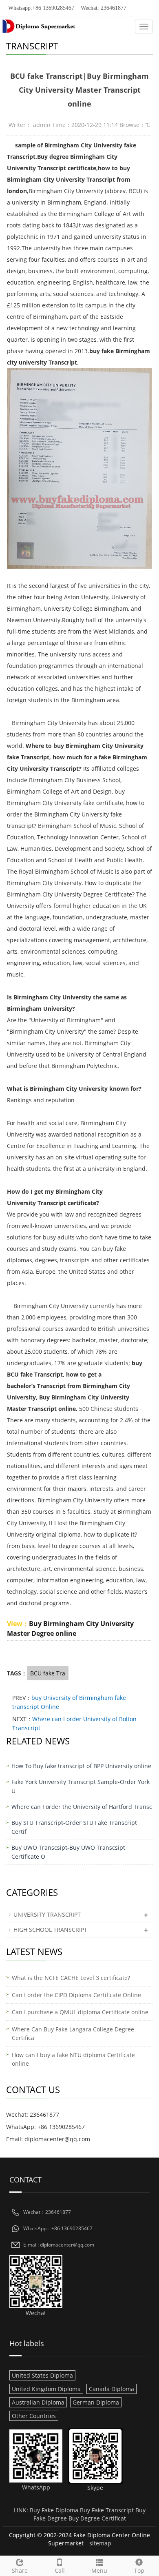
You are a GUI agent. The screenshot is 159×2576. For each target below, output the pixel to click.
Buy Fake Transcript (107, 2510)
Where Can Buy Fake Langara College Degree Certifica (73, 2033)
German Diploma (96, 2402)
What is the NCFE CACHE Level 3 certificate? (71, 1978)
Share (20, 2570)
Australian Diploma (38, 2402)
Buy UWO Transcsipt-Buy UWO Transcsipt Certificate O (68, 1852)
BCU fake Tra (48, 1673)
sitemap (100, 2543)
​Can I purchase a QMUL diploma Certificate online (80, 2012)
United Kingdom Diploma (46, 2389)
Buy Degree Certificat (97, 2518)
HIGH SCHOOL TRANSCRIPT (50, 1930)
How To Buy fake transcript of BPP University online (81, 1766)
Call (60, 2570)
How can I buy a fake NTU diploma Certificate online (73, 2059)
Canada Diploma (112, 2389)
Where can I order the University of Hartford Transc (82, 1807)
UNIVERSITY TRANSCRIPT (47, 1914)
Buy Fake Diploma (54, 2510)
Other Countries (34, 2416)
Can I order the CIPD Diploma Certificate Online (76, 1995)
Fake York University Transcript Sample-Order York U (81, 1786)
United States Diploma (42, 2375)
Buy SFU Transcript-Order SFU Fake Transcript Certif (74, 1827)
